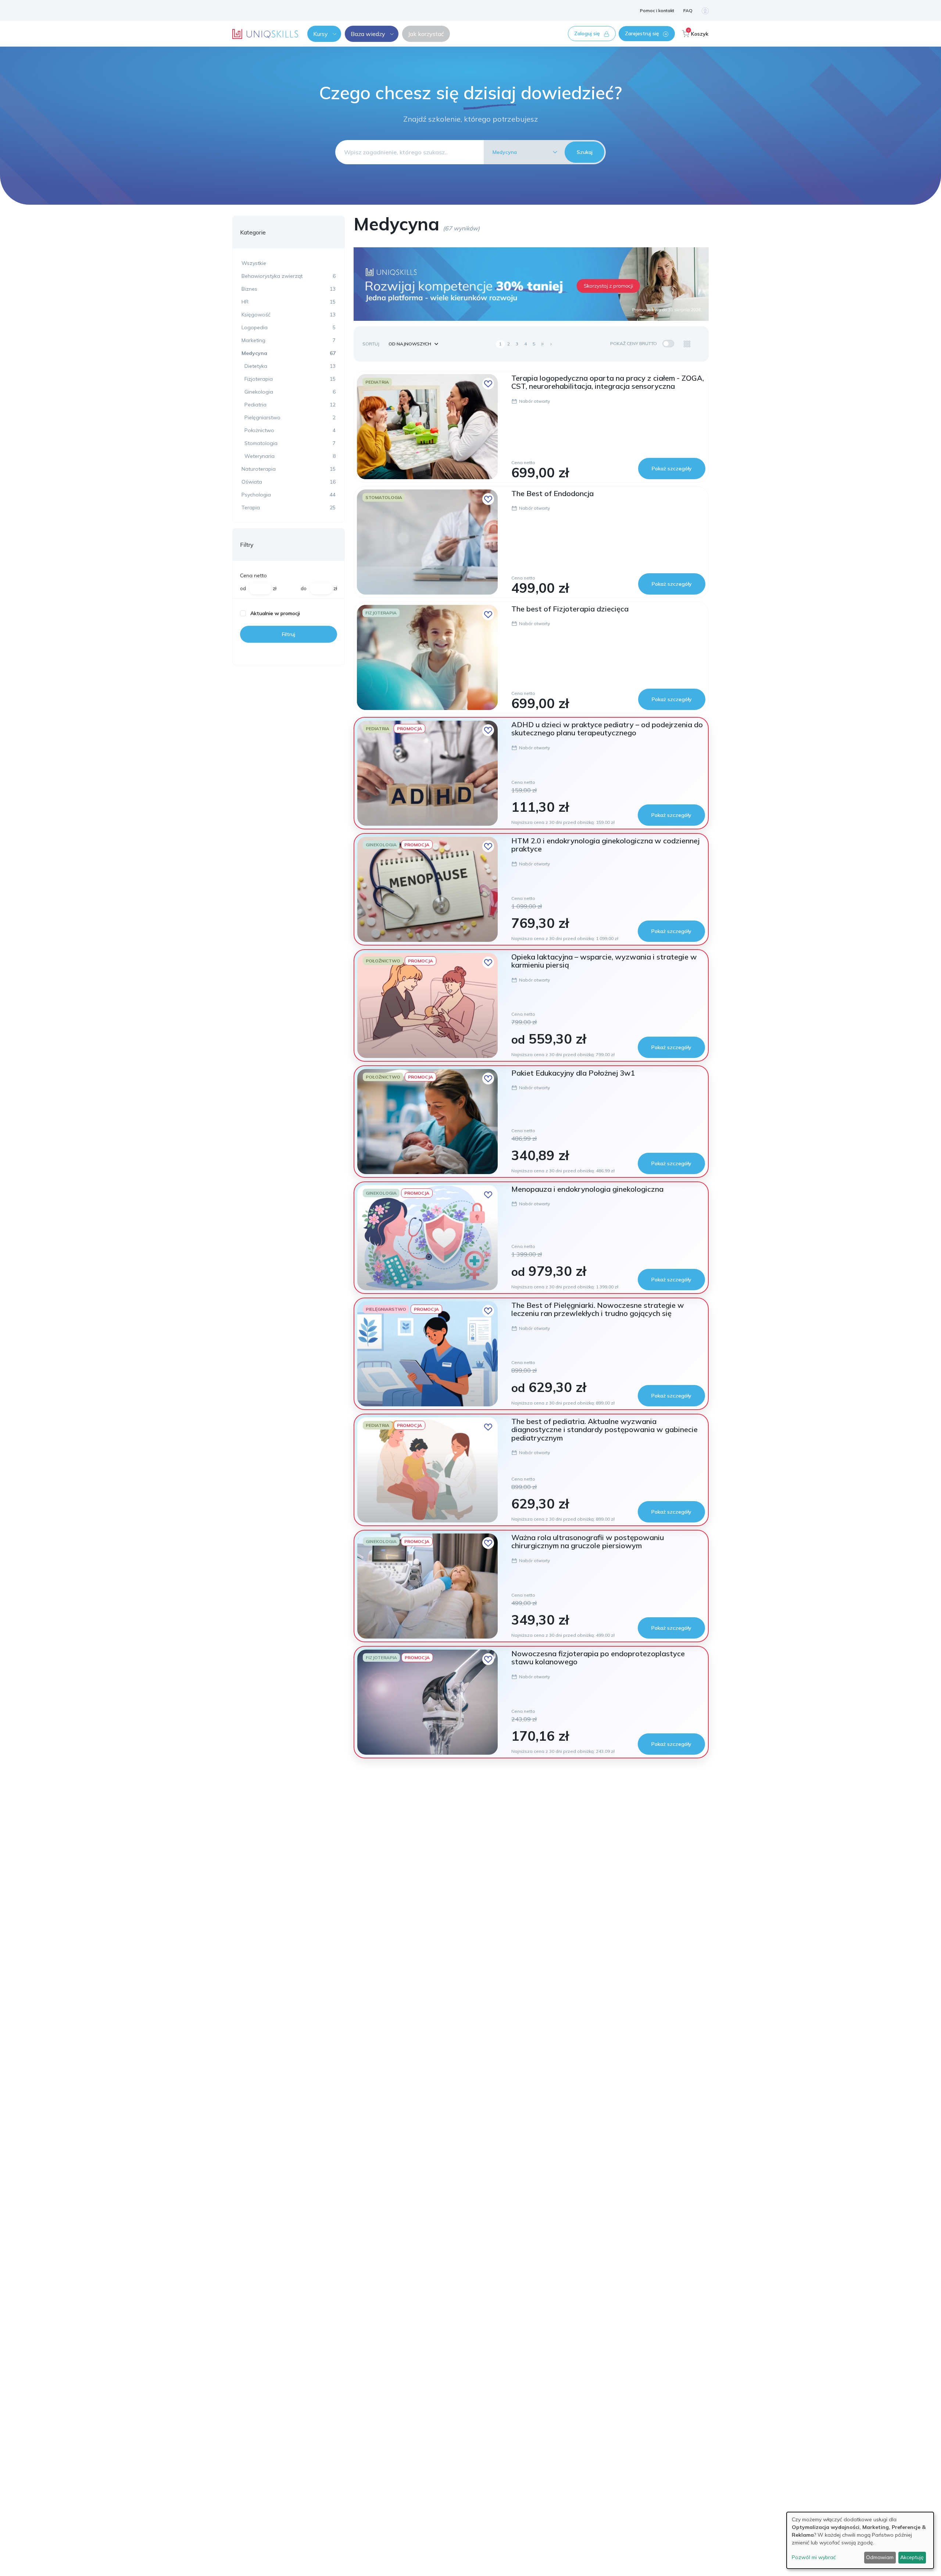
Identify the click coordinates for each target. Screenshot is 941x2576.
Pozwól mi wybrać (814, 2557)
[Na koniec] (543, 344)
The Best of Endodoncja (552, 493)
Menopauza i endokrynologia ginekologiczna (587, 1189)
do (304, 588)
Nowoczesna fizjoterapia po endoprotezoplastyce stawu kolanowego (598, 1657)
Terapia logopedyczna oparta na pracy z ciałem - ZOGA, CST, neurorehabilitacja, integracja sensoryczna (608, 382)
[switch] (668, 344)
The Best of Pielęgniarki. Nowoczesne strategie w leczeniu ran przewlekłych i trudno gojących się (598, 1309)
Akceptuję (912, 2557)
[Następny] (551, 344)
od (243, 588)
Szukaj (585, 152)
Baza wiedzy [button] (368, 34)
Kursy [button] (321, 34)
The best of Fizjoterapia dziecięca (570, 609)
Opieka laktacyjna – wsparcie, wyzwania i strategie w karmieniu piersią (604, 961)
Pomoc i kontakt (657, 10)
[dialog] (860, 2540)
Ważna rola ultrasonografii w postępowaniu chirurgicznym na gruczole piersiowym (588, 1541)
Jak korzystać (426, 34)
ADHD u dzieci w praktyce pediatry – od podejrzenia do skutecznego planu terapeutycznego (607, 729)
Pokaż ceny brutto (634, 343)
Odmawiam (880, 2557)
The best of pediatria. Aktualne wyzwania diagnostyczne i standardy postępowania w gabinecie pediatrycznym (604, 1429)
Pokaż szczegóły (672, 469)
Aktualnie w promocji (275, 613)
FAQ (688, 10)
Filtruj (289, 634)
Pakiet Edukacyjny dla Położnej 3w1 (573, 1073)
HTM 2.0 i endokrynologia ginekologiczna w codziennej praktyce (605, 845)
